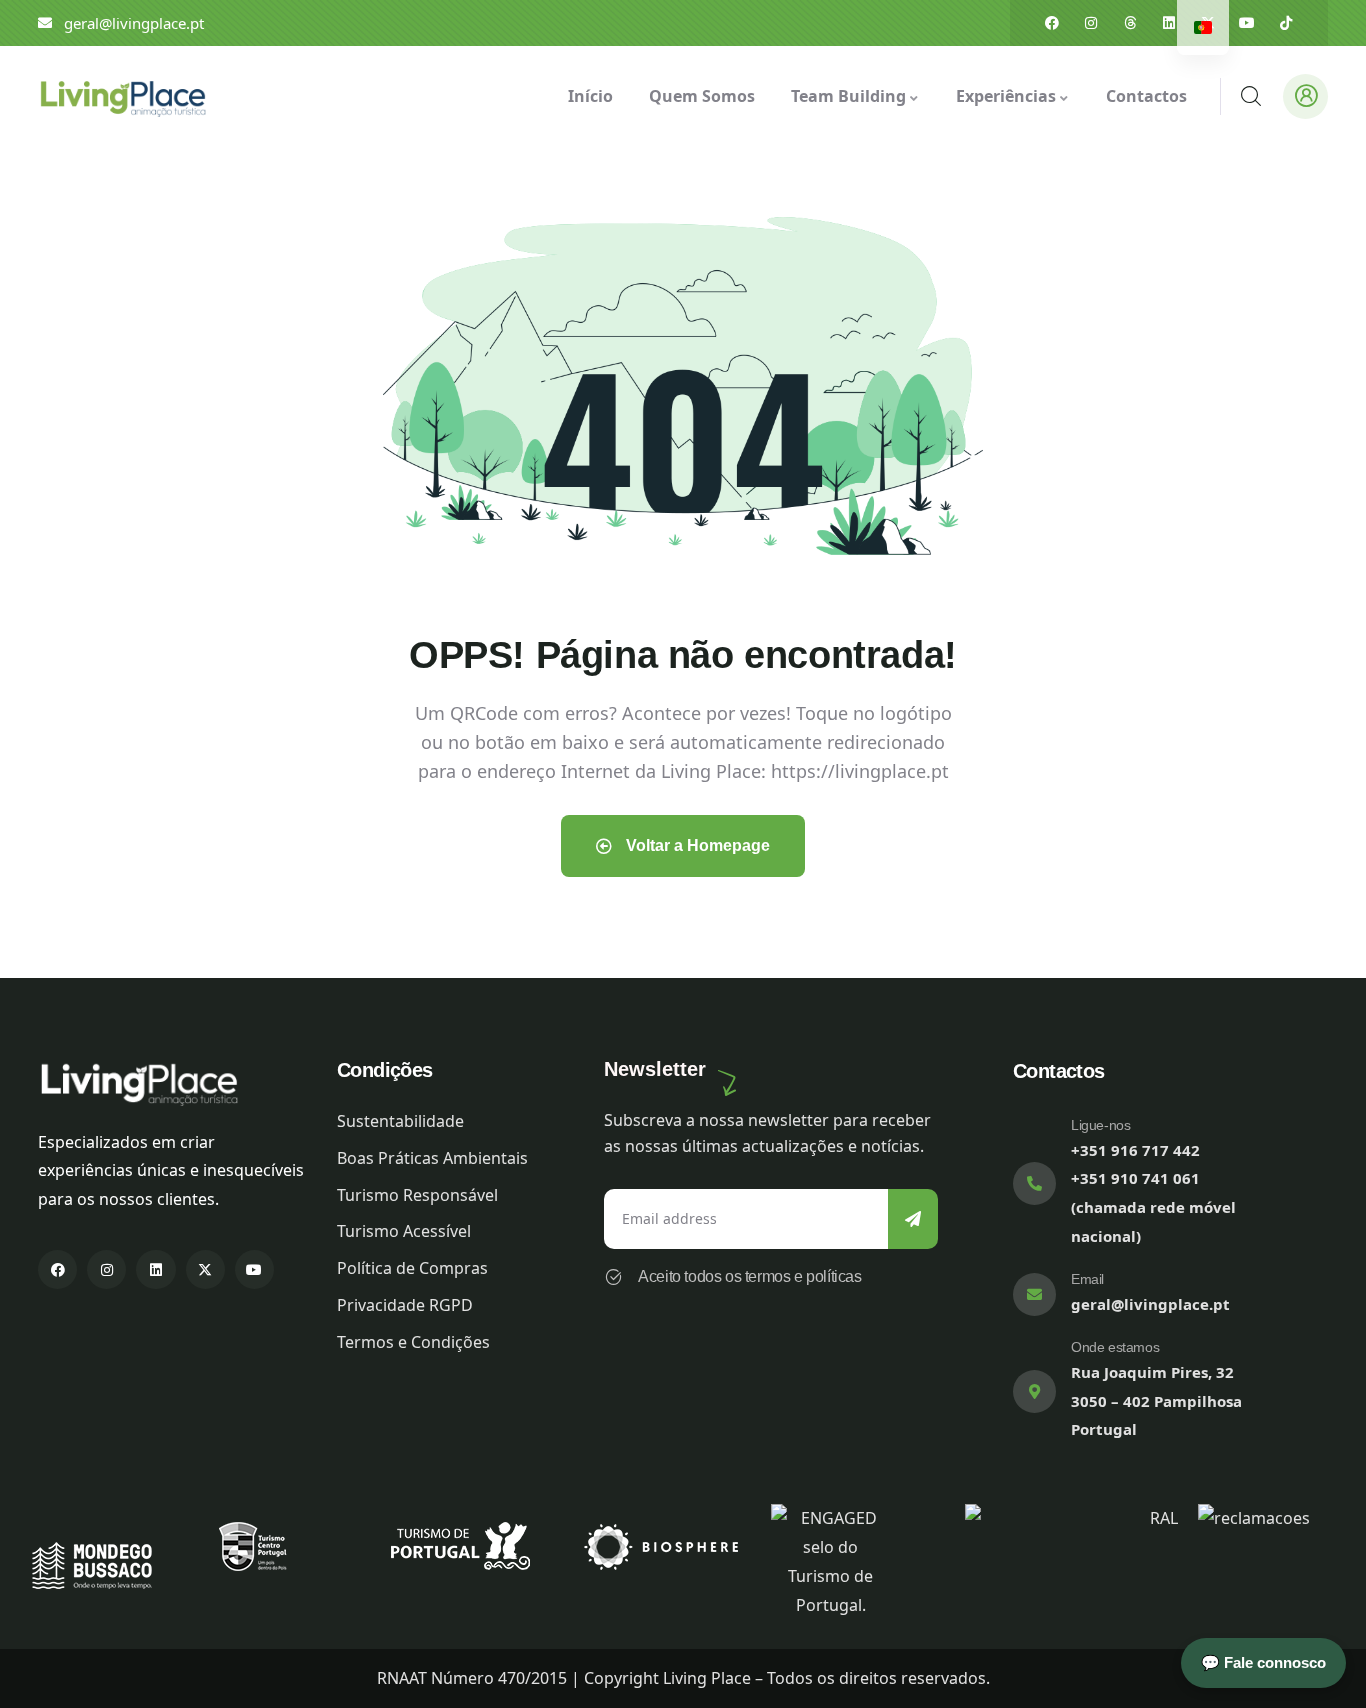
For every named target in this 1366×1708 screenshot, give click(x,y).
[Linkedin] (1169, 23)
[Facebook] (1052, 23)
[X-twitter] (205, 1269)
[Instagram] (1091, 23)
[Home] (122, 96)
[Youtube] (1247, 23)
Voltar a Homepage (696, 845)
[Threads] (1130, 23)
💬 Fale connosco (1263, 1662)
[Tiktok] (1286, 23)
